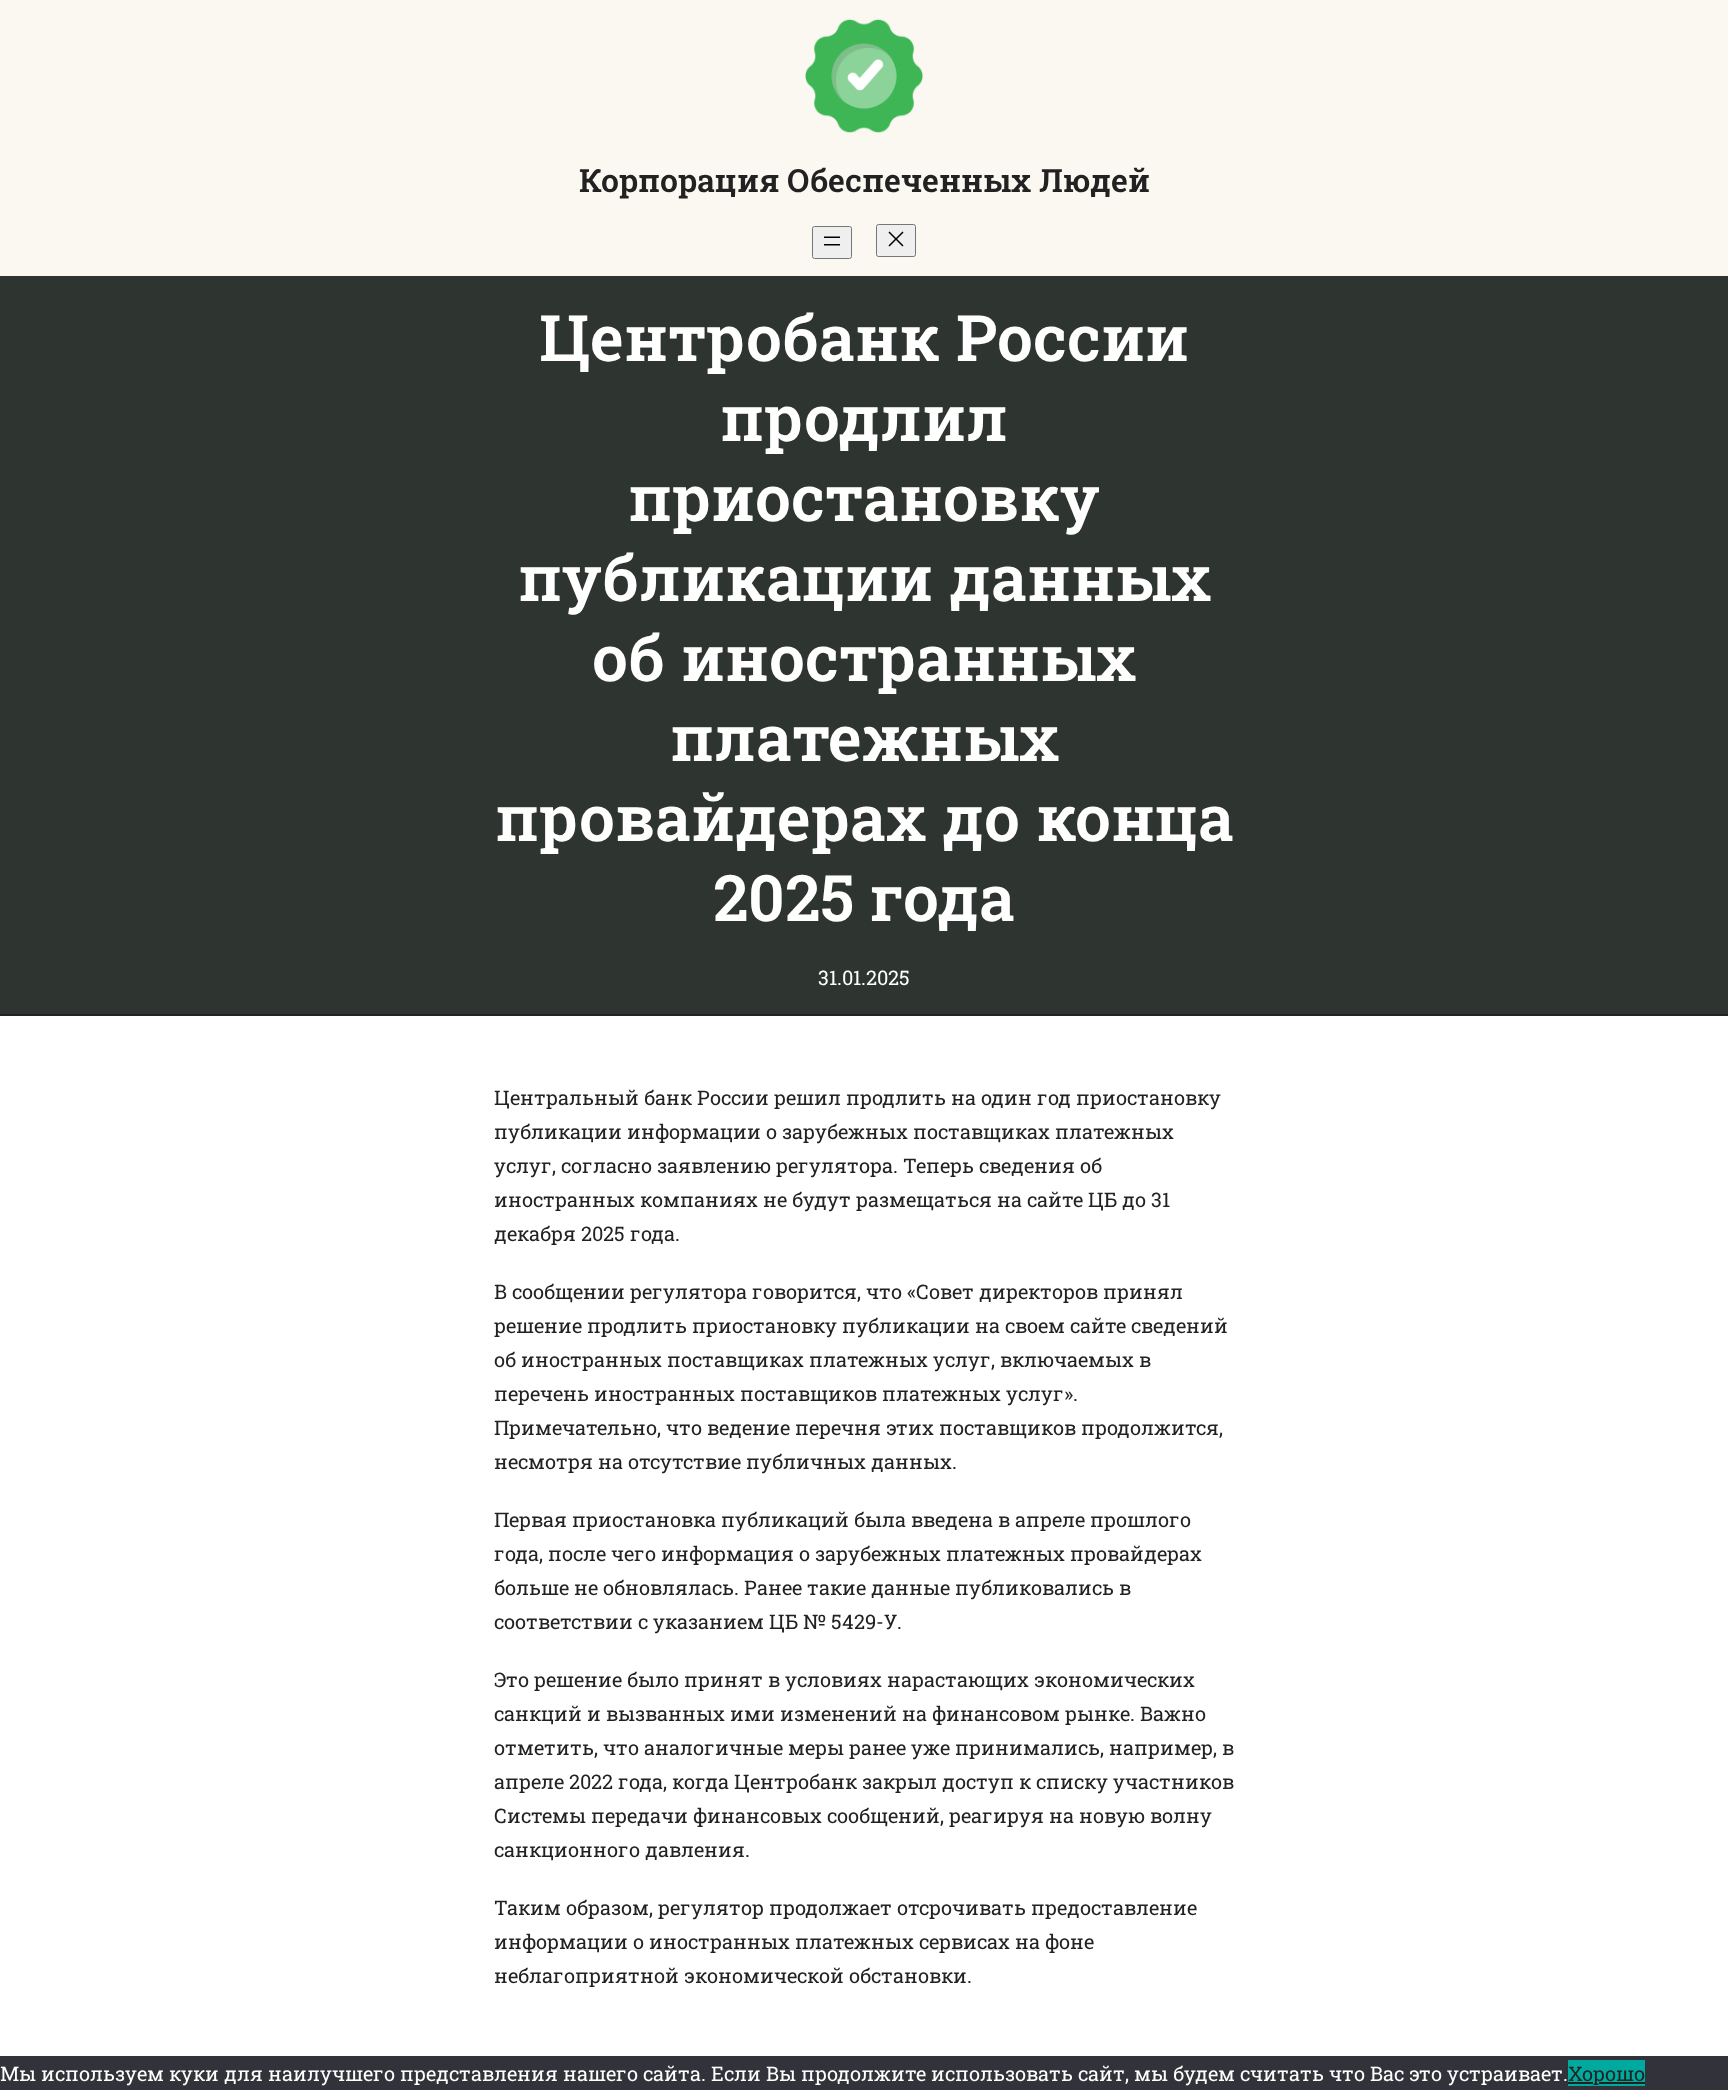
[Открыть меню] (832, 242)
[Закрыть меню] (896, 240)
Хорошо (1606, 2073)
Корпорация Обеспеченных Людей (864, 179)
